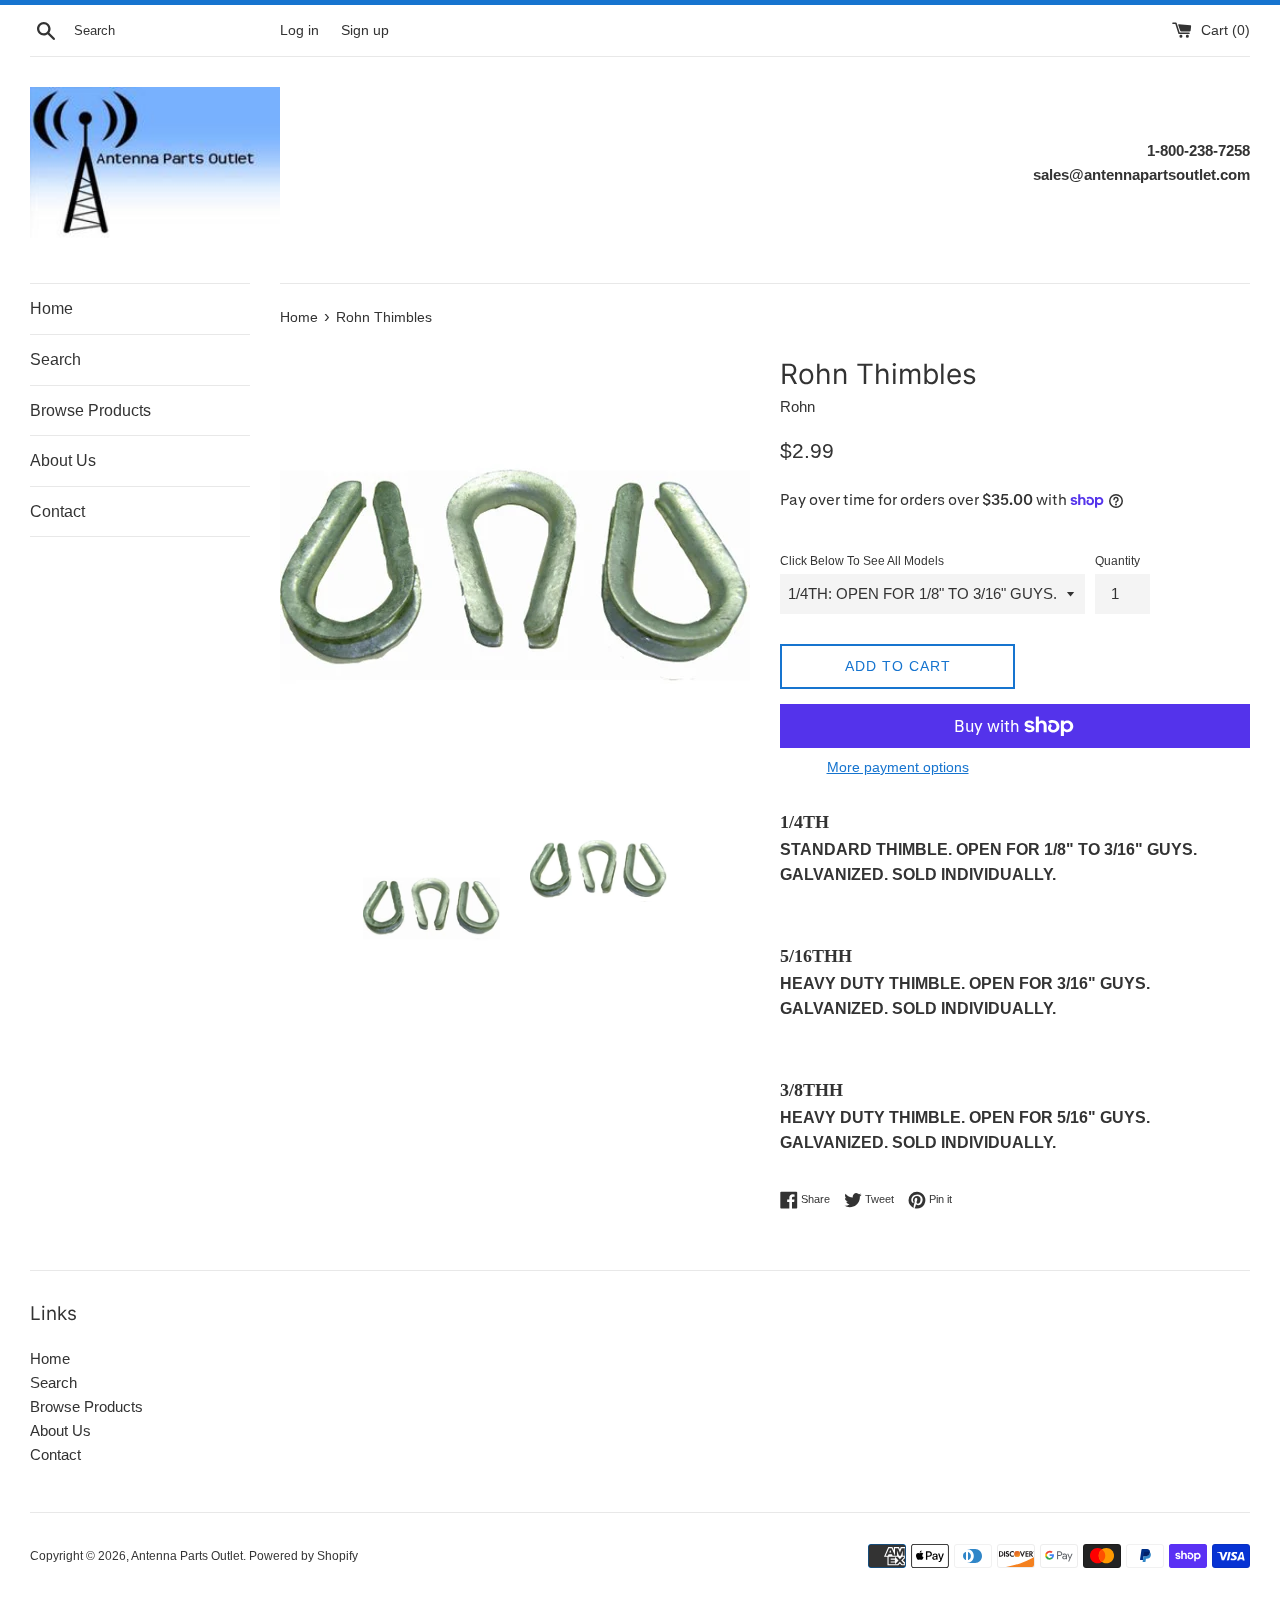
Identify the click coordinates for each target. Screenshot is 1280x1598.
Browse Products (90, 410)
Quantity (1117, 561)
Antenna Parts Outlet (187, 1556)
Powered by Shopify (303, 1556)
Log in (299, 30)
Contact (57, 511)
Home (51, 308)
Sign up (365, 30)
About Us (63, 460)
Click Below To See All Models (862, 561)
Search (55, 359)
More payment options (898, 767)
